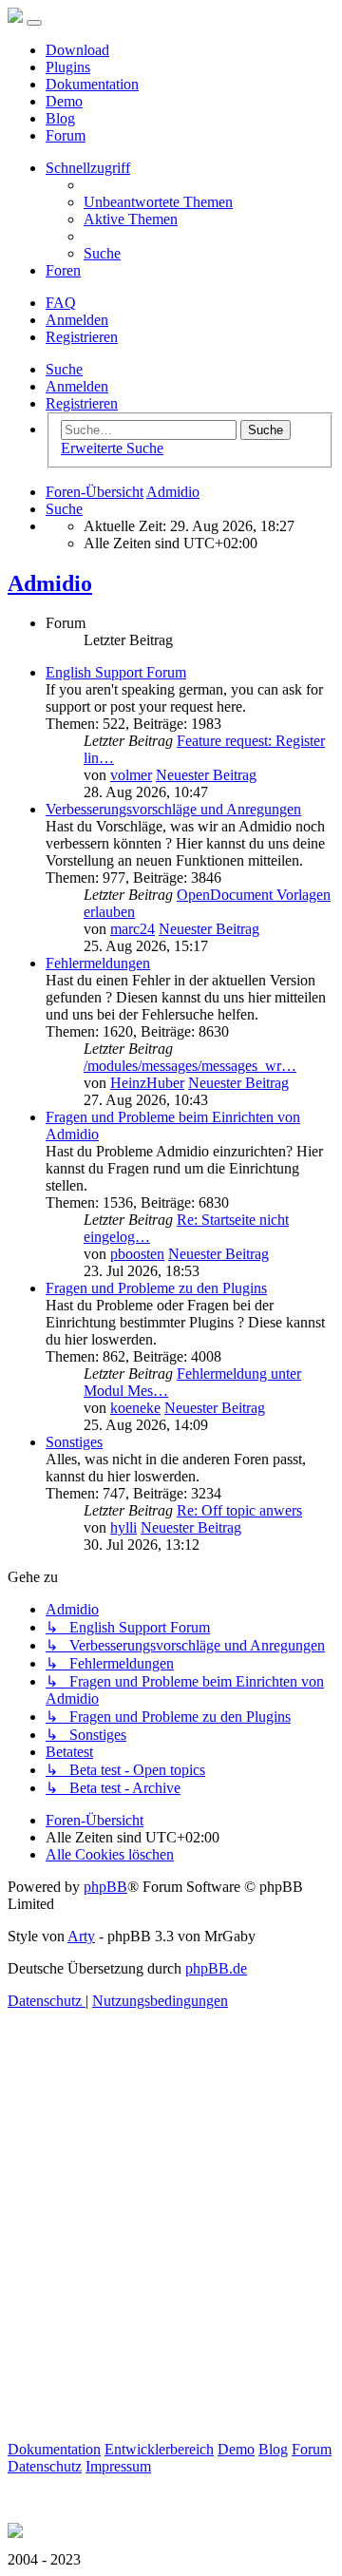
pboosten (137, 1254)
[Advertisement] (171, 2270)
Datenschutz (45, 2466)
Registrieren (82, 403)
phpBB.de (216, 1968)
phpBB (105, 1887)
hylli (123, 1527)
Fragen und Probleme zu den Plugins (156, 1288)
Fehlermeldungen (98, 963)
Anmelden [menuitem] (77, 320)
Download (77, 50)
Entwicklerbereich (159, 2449)
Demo (64, 101)
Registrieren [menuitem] (82, 337)
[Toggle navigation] (34, 23)
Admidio (50, 583)
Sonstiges (74, 1442)
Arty (81, 1936)
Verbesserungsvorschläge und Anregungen (173, 809)
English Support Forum (116, 672)
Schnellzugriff (88, 168)
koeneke (135, 1408)
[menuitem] (158, 202)
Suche (64, 369)
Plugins (68, 67)
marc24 (133, 929)
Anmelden (77, 386)
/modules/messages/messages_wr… (190, 1066)
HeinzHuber (147, 1083)
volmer (131, 775)
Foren (63, 270)
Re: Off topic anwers (239, 1510)
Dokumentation (92, 84)
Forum (66, 135)
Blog (60, 118)
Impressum (118, 2466)
